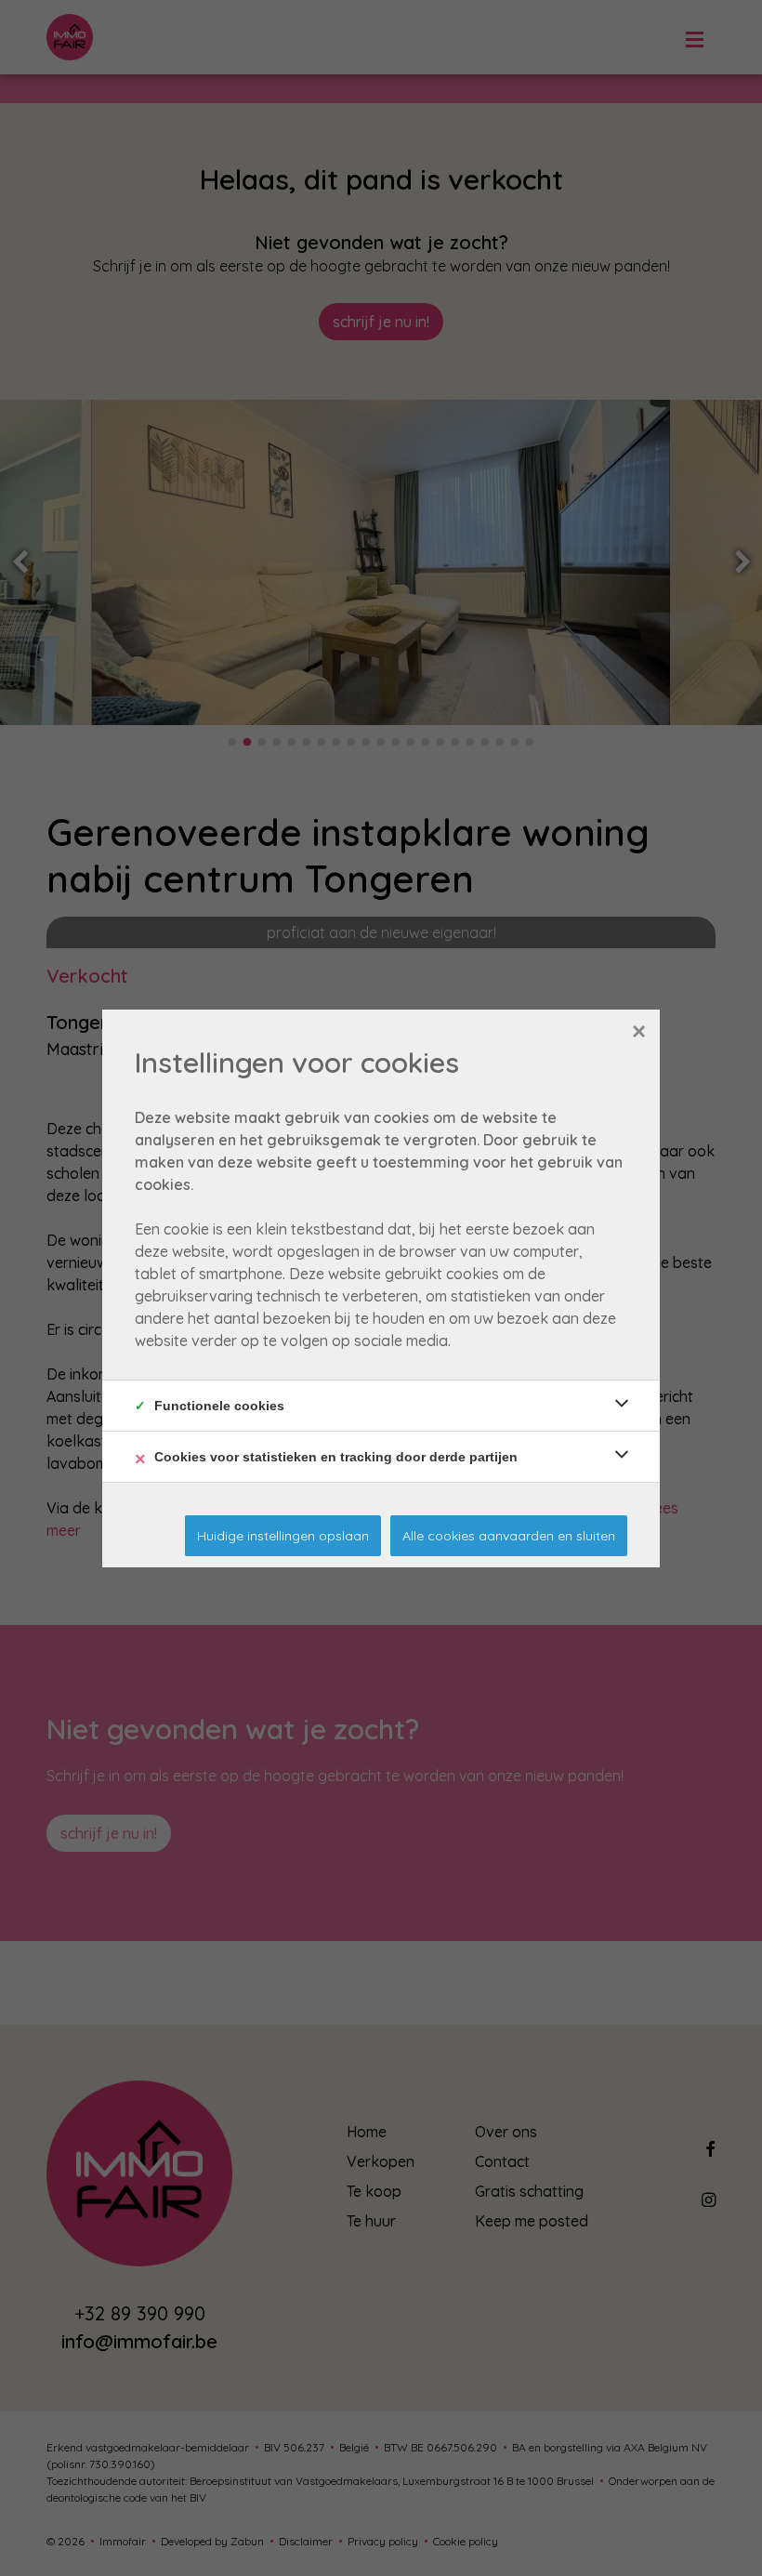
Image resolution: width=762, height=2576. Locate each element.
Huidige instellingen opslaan (283, 1536)
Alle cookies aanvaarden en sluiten (509, 1536)
